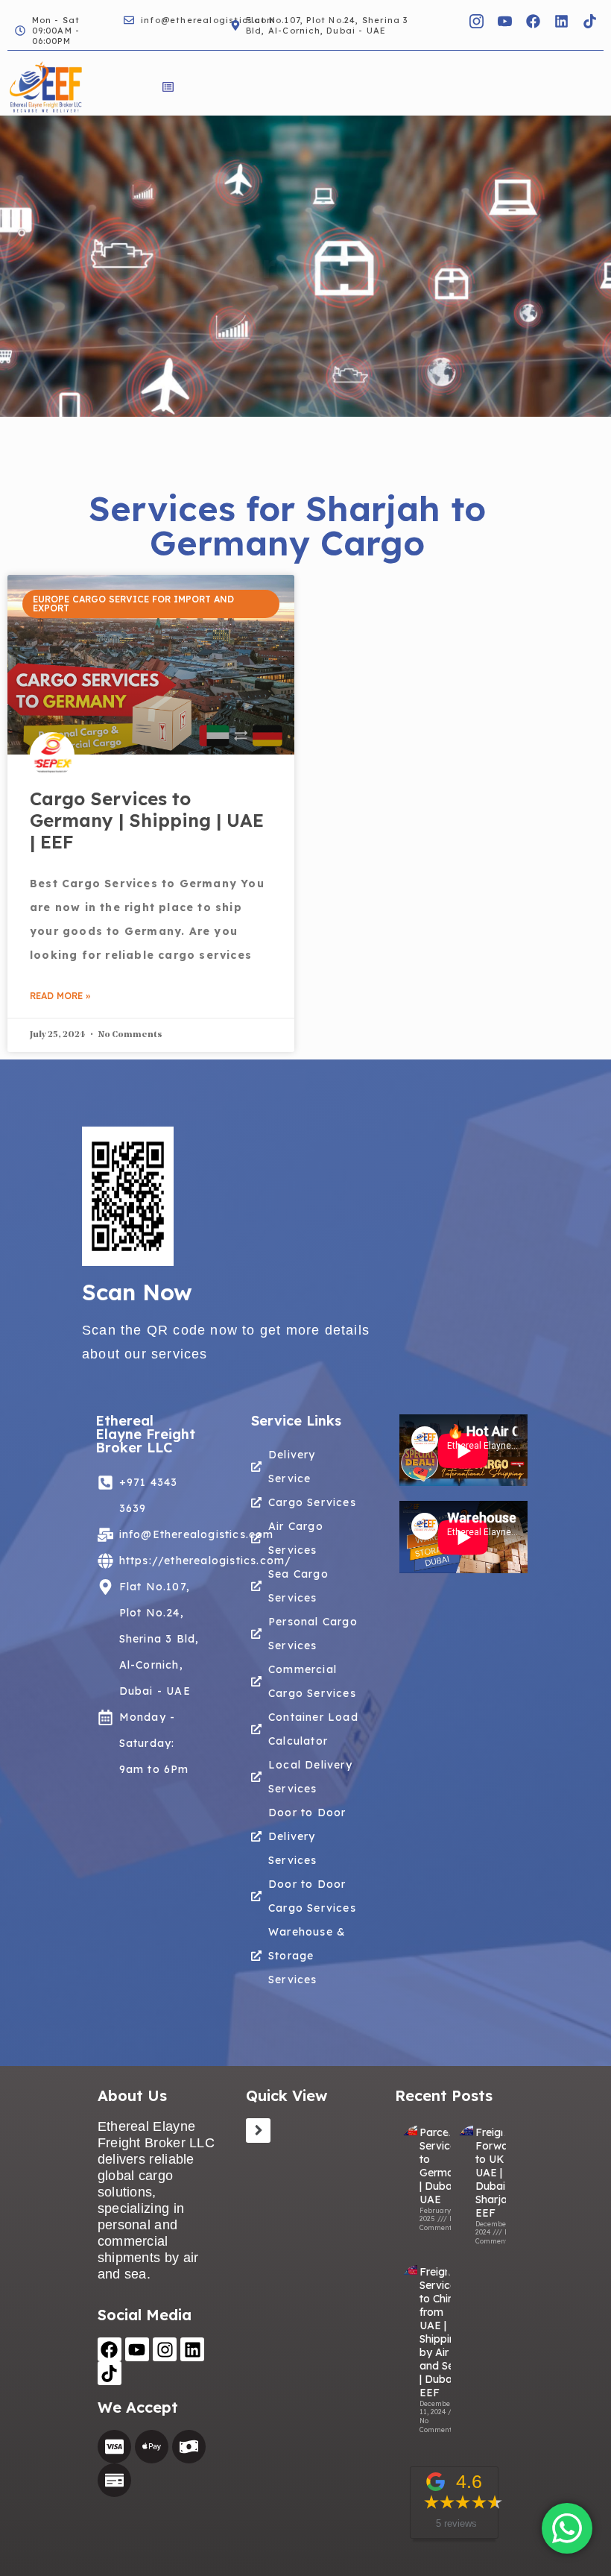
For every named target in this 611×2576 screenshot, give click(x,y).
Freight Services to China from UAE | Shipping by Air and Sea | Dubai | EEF (441, 2332)
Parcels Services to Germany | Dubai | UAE (443, 2166)
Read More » (60, 996)
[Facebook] (533, 21)
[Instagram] (165, 2349)
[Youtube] (137, 2349)
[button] (168, 88)
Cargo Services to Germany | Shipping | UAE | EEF (147, 820)
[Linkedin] (561, 21)
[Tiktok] (589, 21)
